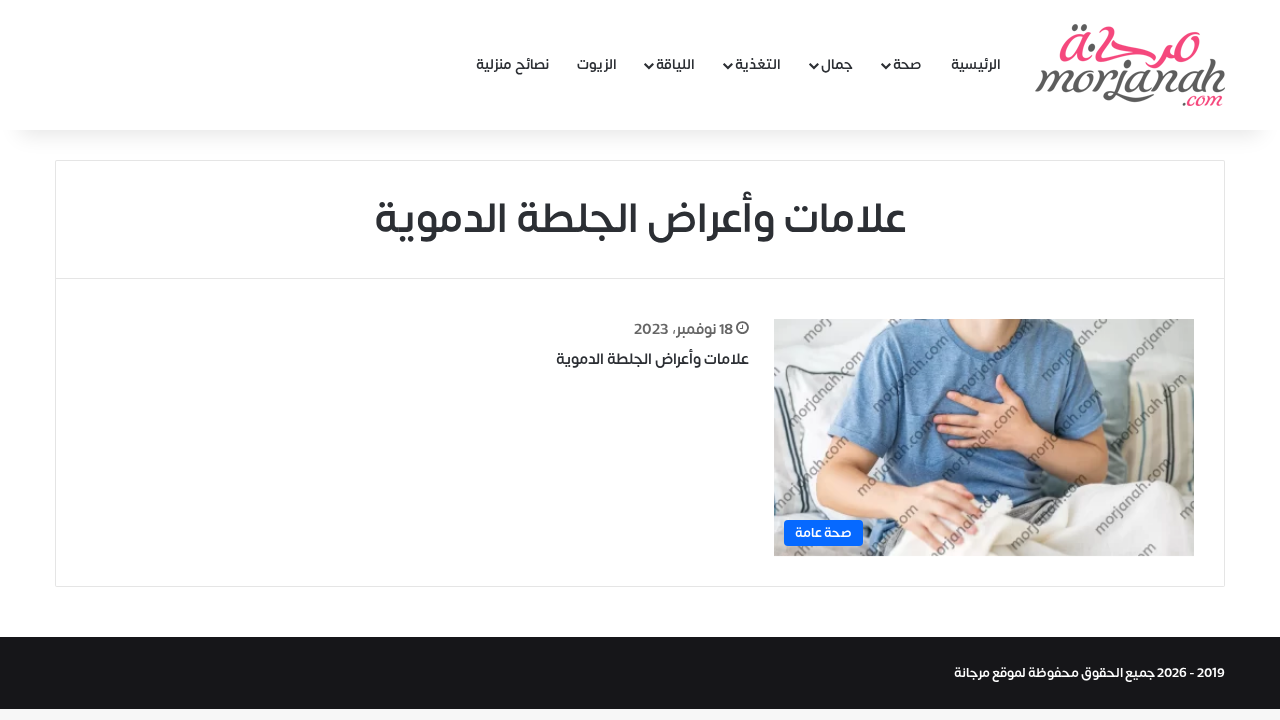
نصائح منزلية (512, 64)
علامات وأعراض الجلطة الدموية (652, 359)
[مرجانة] (1130, 65)
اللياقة (675, 64)
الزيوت (597, 64)
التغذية (758, 64)
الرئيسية (976, 64)
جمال (837, 64)
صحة (907, 64)
